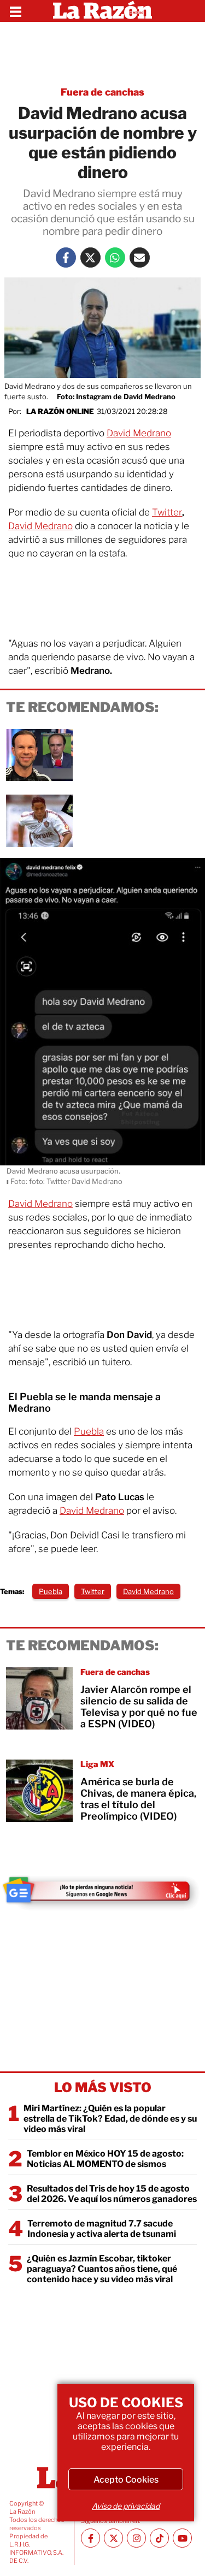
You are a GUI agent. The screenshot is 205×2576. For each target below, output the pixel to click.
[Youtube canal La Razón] (182, 2538)
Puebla (89, 1431)
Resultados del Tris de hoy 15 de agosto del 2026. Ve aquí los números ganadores (112, 2194)
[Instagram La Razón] (136, 2538)
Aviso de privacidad (126, 2506)
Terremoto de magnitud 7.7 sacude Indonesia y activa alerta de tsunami (102, 2229)
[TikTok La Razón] (159, 2538)
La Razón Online (60, 411)
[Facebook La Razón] (66, 257)
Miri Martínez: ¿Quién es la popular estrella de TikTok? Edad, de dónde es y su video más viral (110, 2119)
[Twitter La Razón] (90, 257)
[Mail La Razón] (140, 257)
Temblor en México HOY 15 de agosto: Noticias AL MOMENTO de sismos (105, 2159)
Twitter (167, 512)
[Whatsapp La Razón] (115, 257)
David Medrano (139, 433)
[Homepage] (102, 11)
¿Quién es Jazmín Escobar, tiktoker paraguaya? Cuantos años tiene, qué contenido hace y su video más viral (102, 2269)
